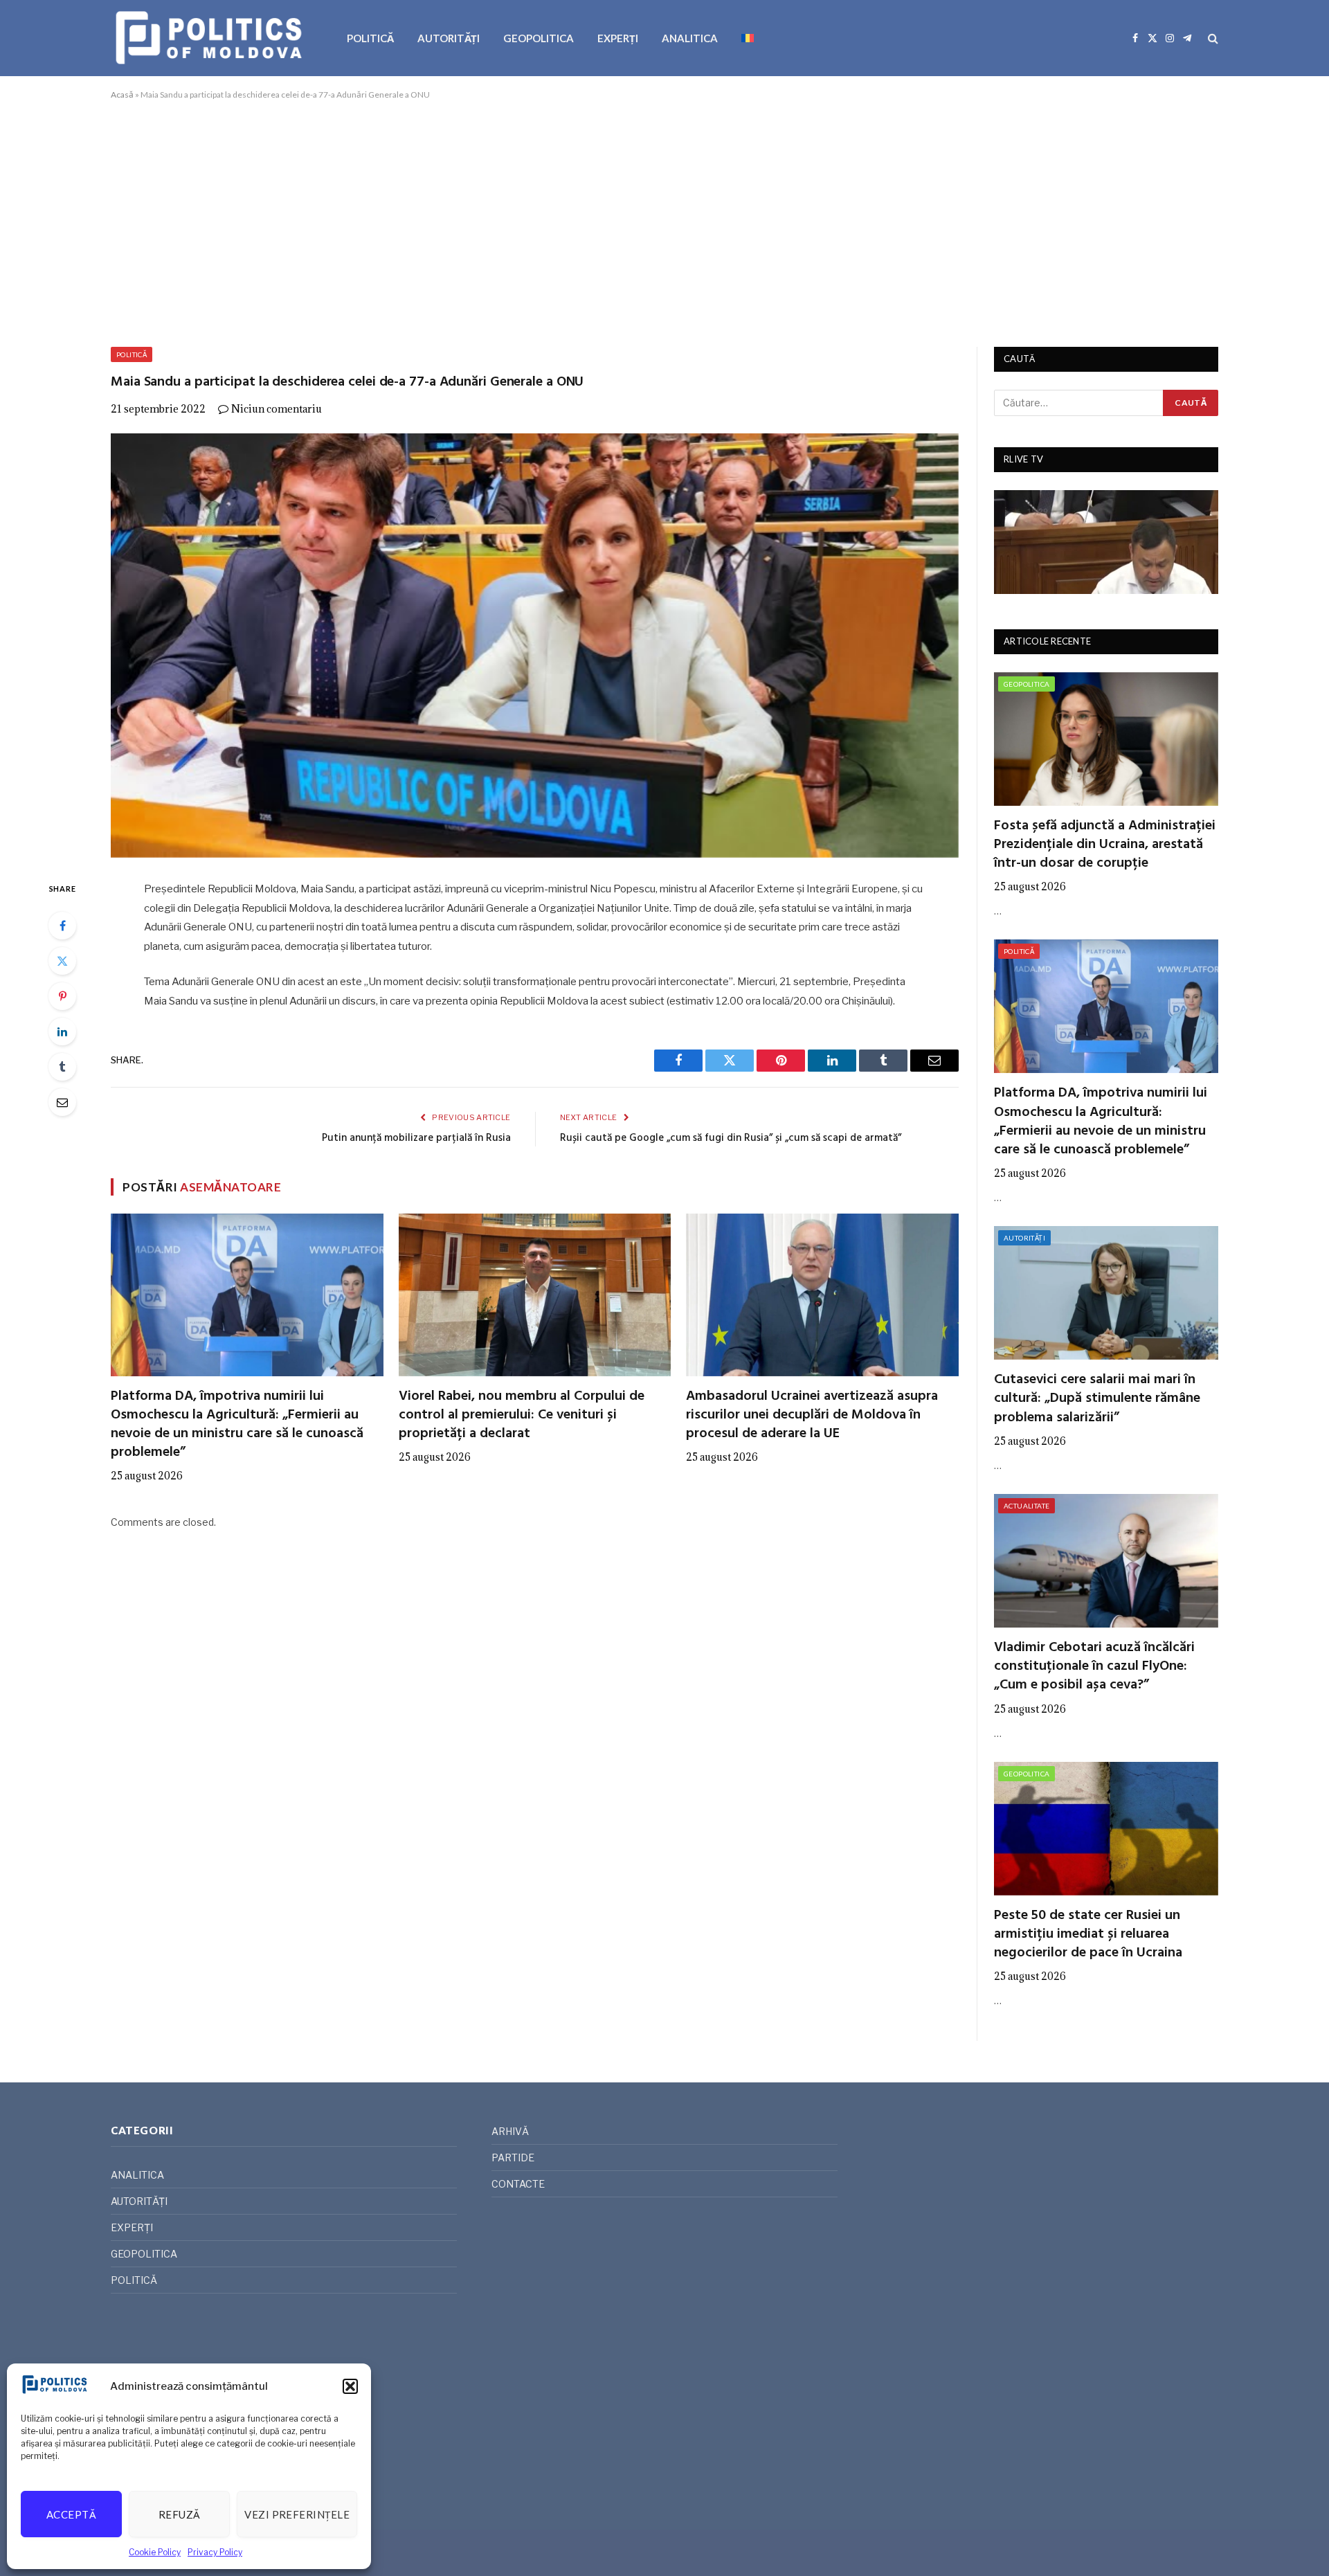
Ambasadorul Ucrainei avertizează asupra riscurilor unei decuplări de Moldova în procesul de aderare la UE (812, 1416)
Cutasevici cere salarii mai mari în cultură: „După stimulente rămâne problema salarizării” (1097, 1399)
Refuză (180, 2514)
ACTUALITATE (1027, 1506)
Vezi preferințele (297, 2514)
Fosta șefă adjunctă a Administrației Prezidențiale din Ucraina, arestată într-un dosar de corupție (1105, 845)
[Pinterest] (62, 996)
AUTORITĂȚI (449, 38)
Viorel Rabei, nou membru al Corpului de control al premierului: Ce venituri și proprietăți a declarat (522, 1416)
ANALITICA (690, 38)
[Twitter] (62, 961)
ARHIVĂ (510, 2131)
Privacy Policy (215, 2552)
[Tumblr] (62, 1067)
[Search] (1212, 38)
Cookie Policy (155, 2552)
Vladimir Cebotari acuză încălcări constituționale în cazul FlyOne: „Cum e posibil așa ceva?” (1094, 1667)
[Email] (62, 1102)
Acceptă (71, 2514)
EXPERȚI (618, 38)
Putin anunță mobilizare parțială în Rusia (416, 1138)
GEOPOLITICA (539, 38)
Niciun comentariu (277, 409)
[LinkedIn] (62, 1032)
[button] (350, 2386)
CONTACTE (518, 2184)
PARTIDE (513, 2158)
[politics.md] (211, 38)
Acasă (122, 94)
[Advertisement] (664, 221)
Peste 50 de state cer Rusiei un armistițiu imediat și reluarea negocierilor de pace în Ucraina (1088, 1935)
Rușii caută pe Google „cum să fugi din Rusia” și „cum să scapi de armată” (731, 1138)
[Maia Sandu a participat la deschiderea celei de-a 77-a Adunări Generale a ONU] (535, 646)
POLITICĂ (370, 38)
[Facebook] (62, 926)
